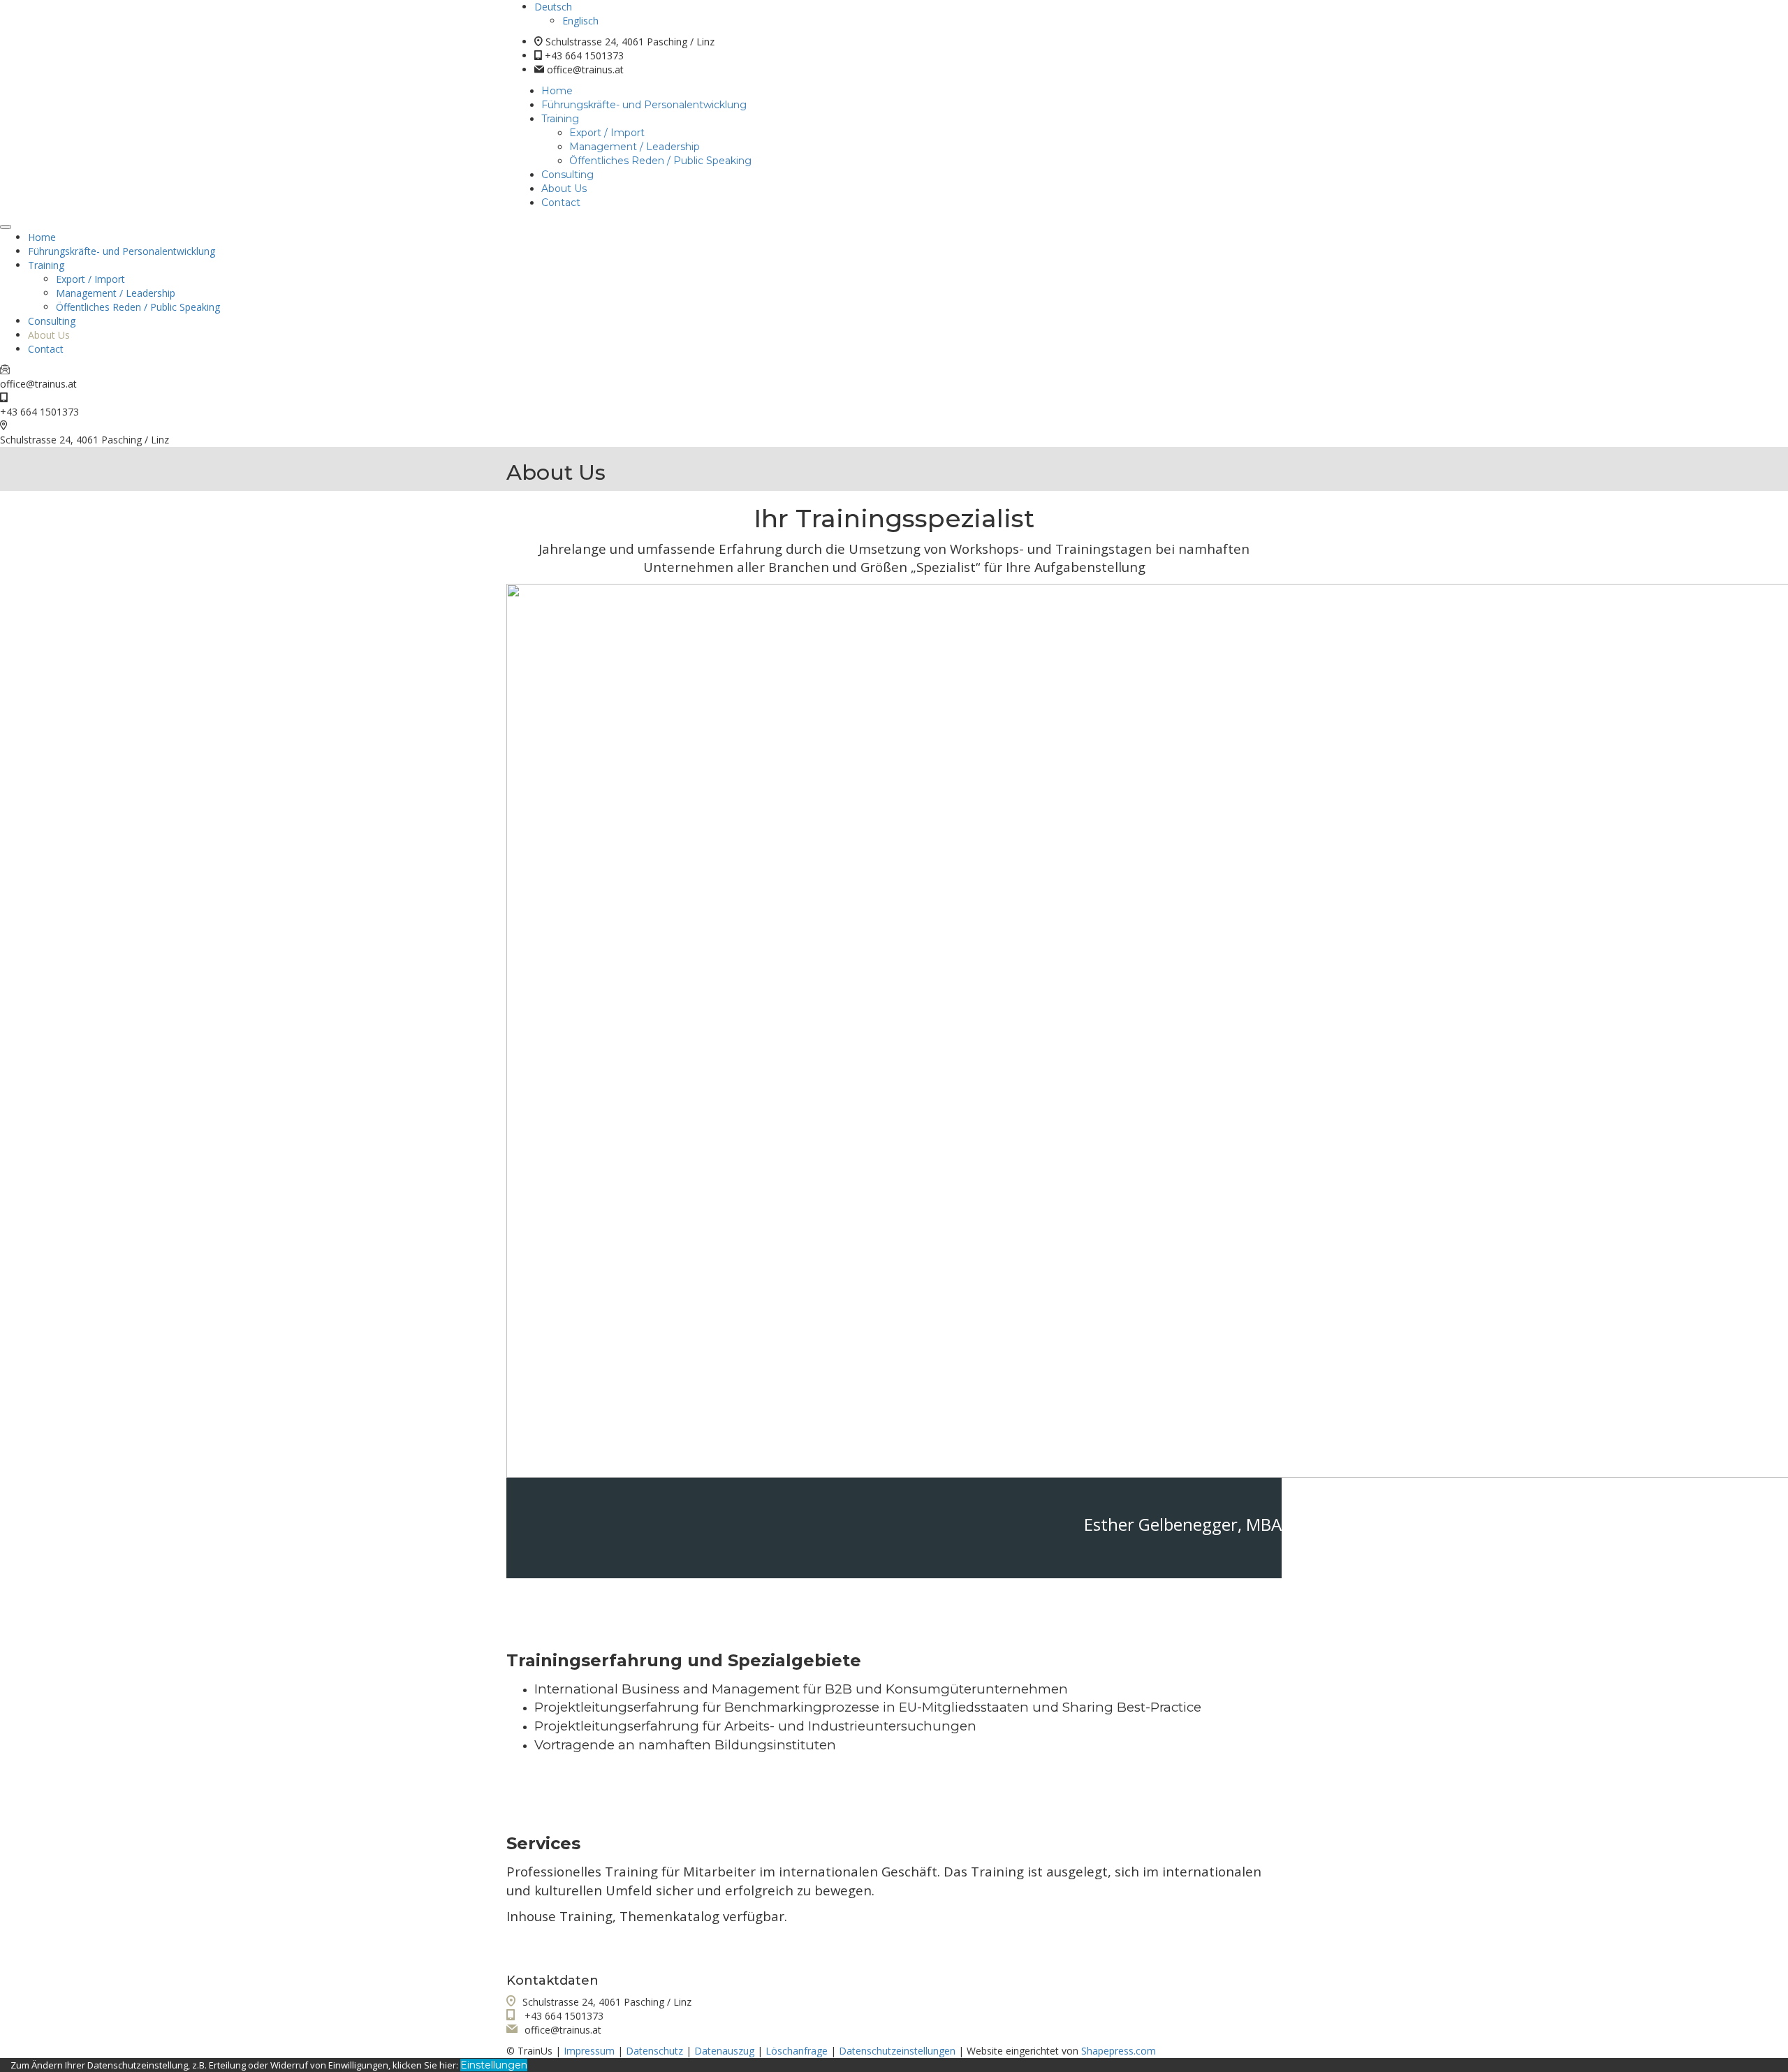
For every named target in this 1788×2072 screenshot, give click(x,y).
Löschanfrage (797, 2051)
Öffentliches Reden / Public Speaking (660, 161)
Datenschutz (654, 2051)
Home (557, 91)
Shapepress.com (1119, 2051)
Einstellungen (494, 2065)
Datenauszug (724, 2051)
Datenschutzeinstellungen (897, 2051)
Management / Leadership (635, 147)
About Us (564, 189)
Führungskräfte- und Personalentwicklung (644, 105)
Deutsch (553, 7)
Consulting (567, 175)
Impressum (589, 2051)
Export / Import (607, 133)
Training (560, 119)
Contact (561, 203)
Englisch (580, 21)
